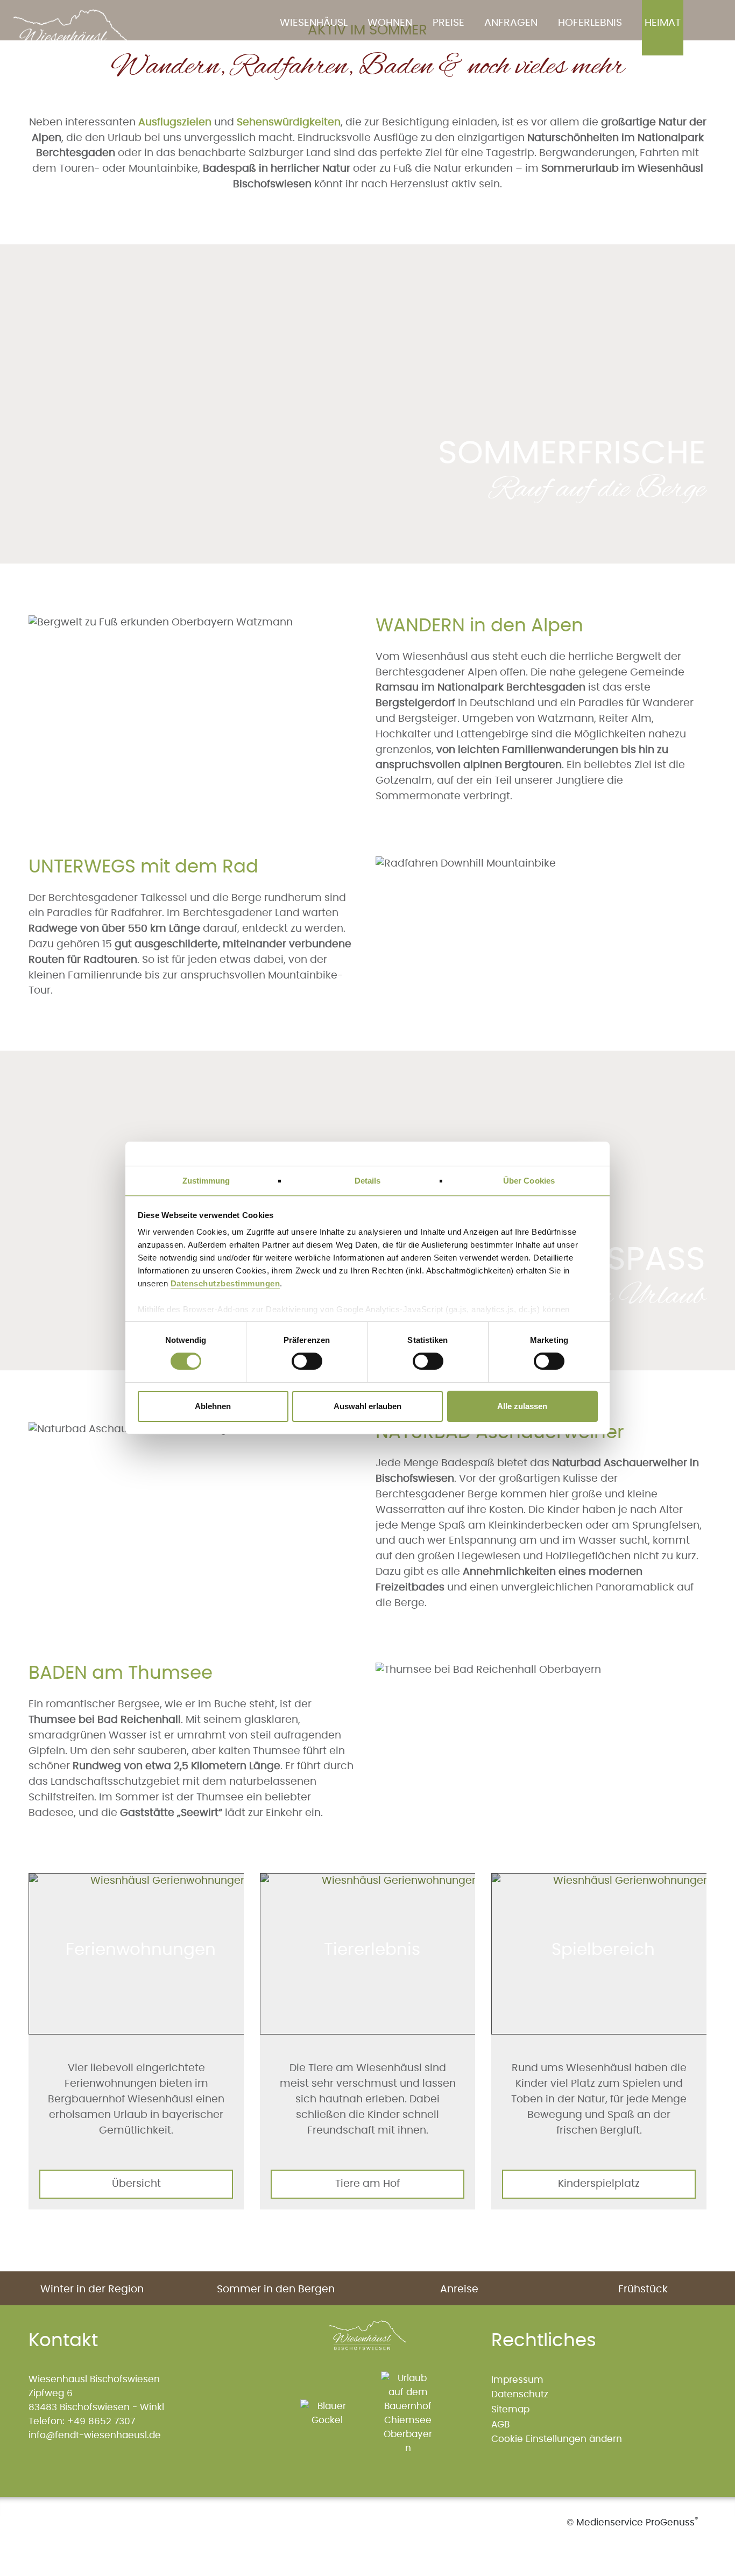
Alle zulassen (522, 1406)
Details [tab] (368, 1181)
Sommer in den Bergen (276, 2289)
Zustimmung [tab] (206, 1181)
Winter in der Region (92, 2289)
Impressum (517, 2380)
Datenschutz (520, 2394)
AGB (500, 2424)
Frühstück (643, 2289)
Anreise (459, 2289)
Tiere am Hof (367, 2184)
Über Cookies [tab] (529, 1181)
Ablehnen (213, 1406)
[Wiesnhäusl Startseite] (77, 37)
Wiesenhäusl (314, 23)
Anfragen (511, 23)
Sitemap (510, 2409)
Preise (448, 23)
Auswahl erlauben (367, 1406)
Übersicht (136, 2184)
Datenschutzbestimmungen (225, 1283)
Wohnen (390, 23)
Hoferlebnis (590, 23)
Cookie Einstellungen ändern (557, 2439)
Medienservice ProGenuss (635, 2522)
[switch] (302, 1361)
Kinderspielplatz (599, 2184)
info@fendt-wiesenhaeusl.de (95, 2435)
